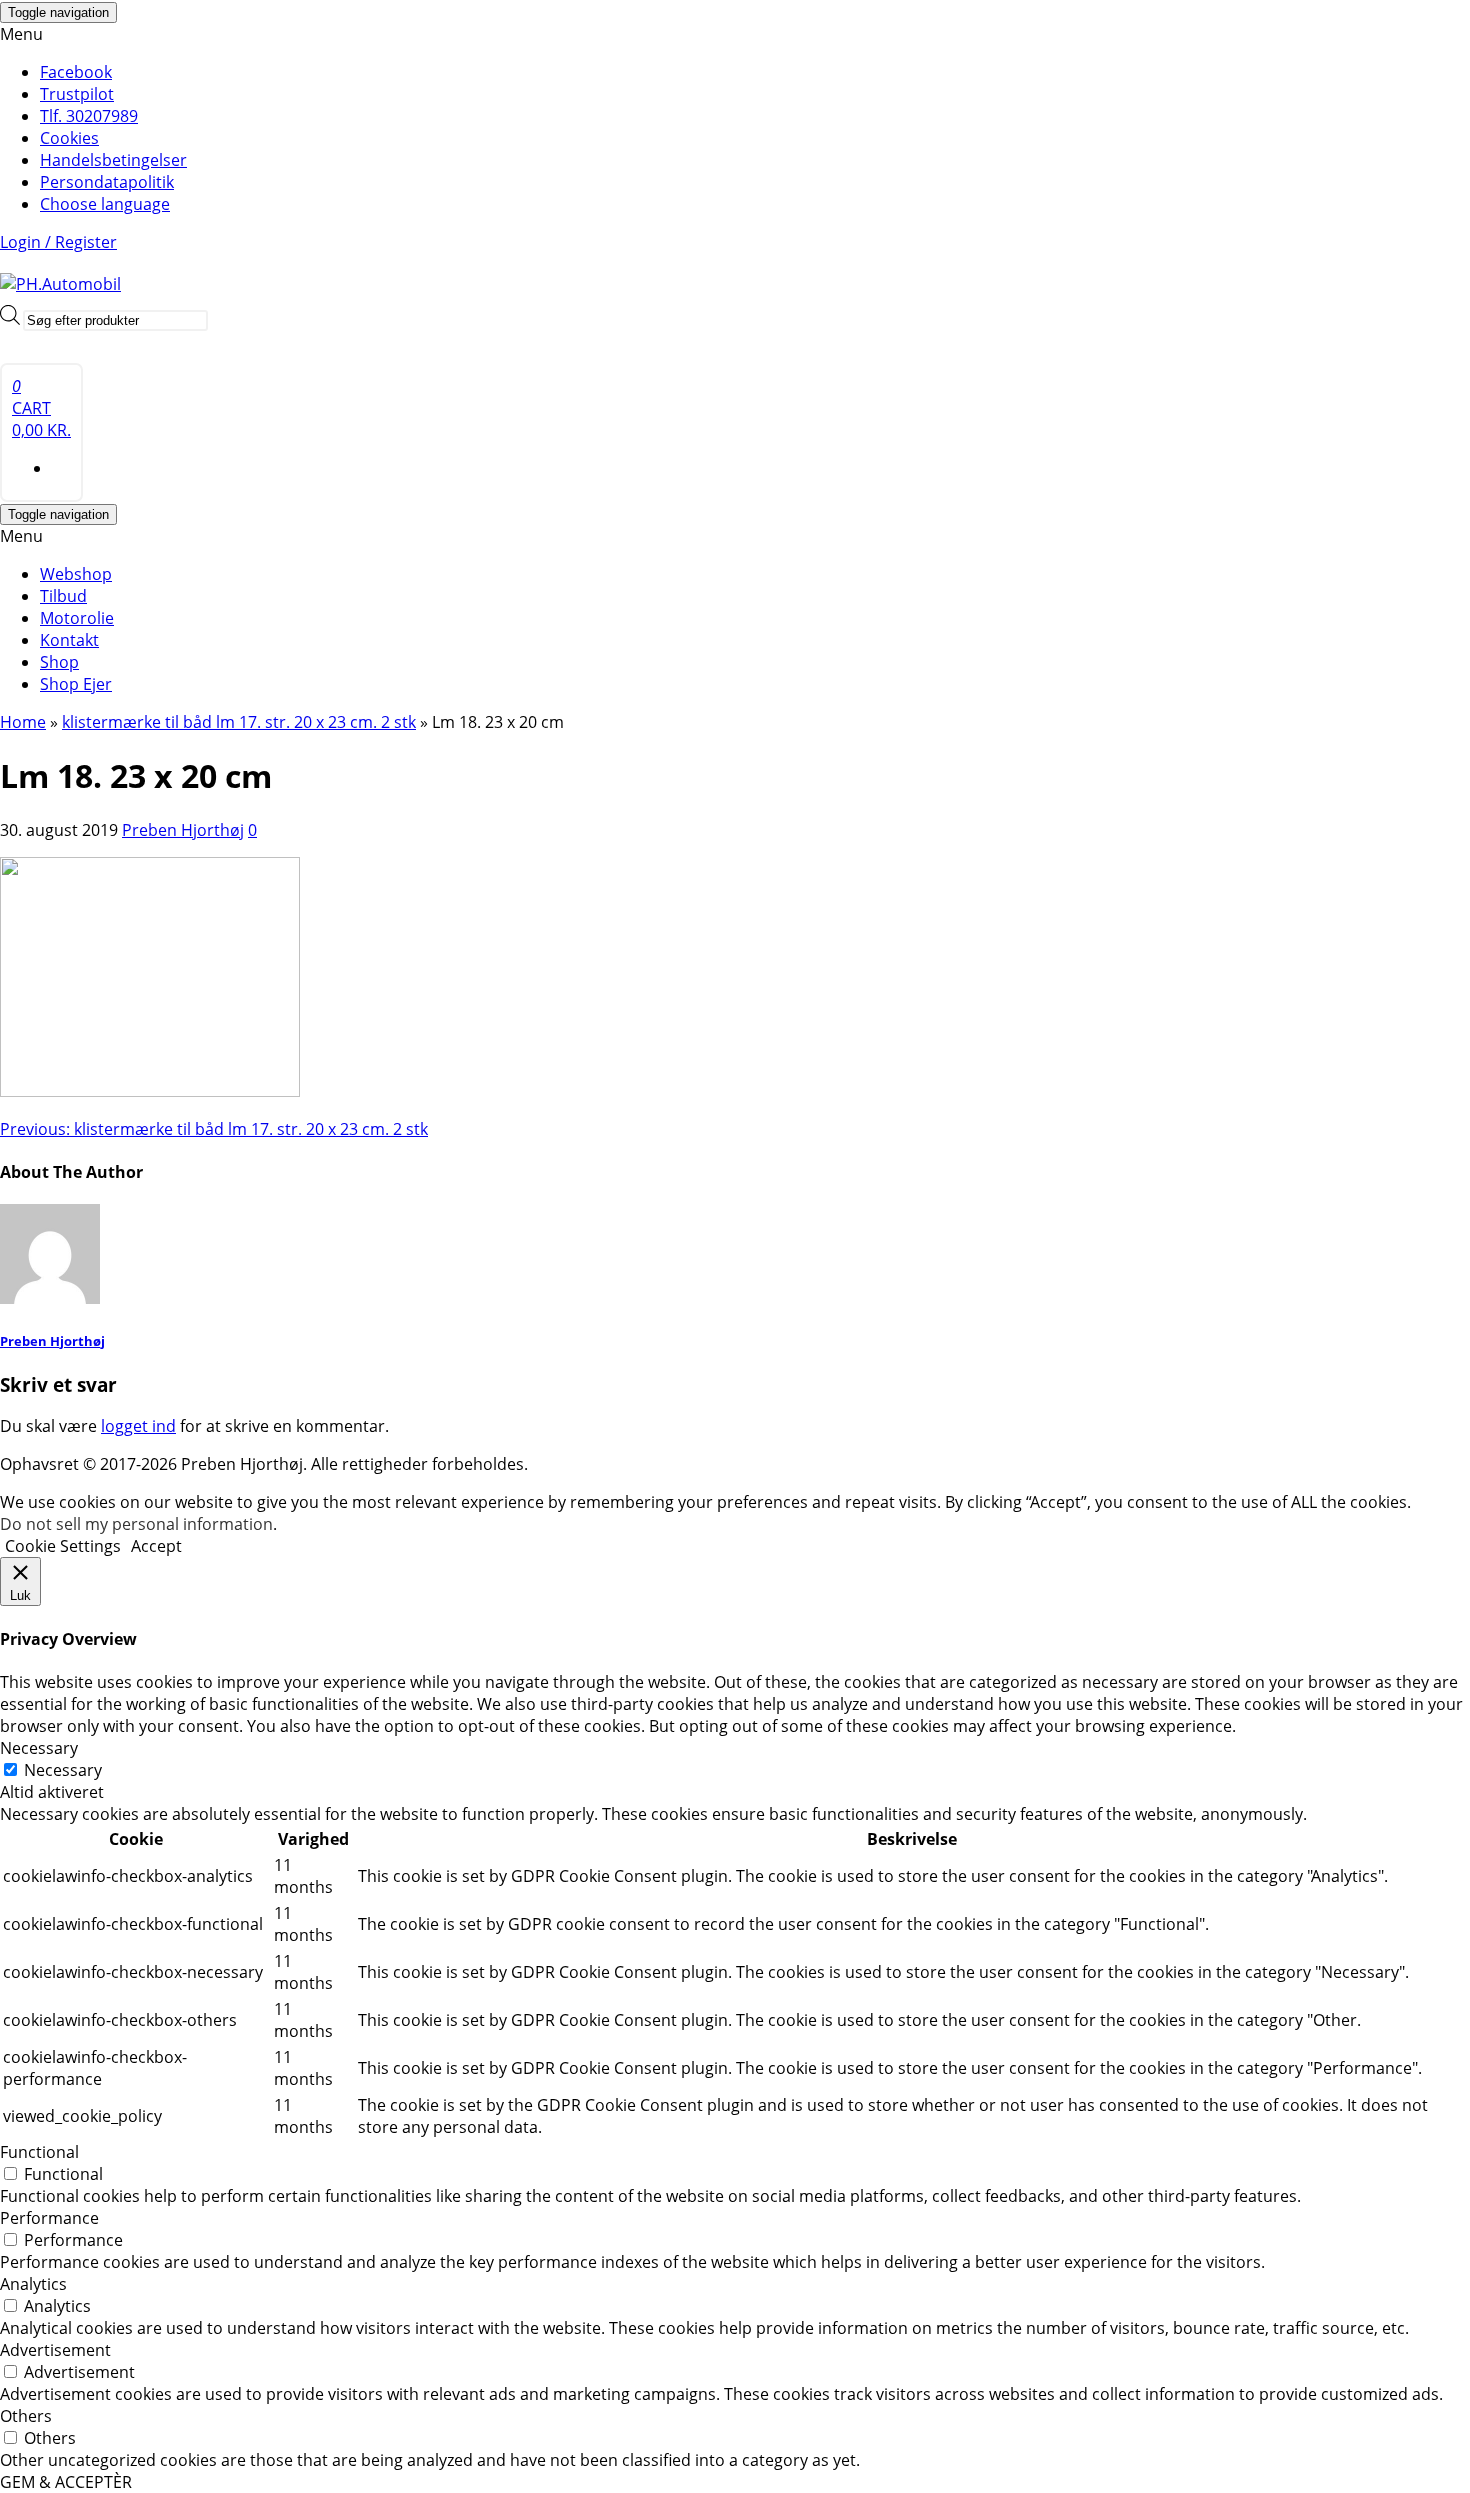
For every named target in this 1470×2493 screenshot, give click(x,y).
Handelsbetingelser (113, 160)
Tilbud (63, 596)
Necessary (63, 1770)
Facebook (76, 72)
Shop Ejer (76, 684)
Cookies (69, 138)
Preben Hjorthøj (183, 830)
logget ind (138, 1426)
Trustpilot (77, 94)
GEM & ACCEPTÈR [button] (66, 2482)
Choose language (105, 204)
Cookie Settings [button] (63, 1546)
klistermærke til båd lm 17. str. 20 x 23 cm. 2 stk (214, 1129)
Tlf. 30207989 (89, 116)
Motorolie (77, 618)
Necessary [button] (39, 1748)
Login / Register (58, 242)
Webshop (76, 574)
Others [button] (26, 2416)
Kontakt (69, 640)
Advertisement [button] (55, 2350)
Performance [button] (49, 2218)
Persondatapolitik (107, 182)
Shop (59, 662)
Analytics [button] (33, 2284)
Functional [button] (39, 2152)
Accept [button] (156, 1546)
